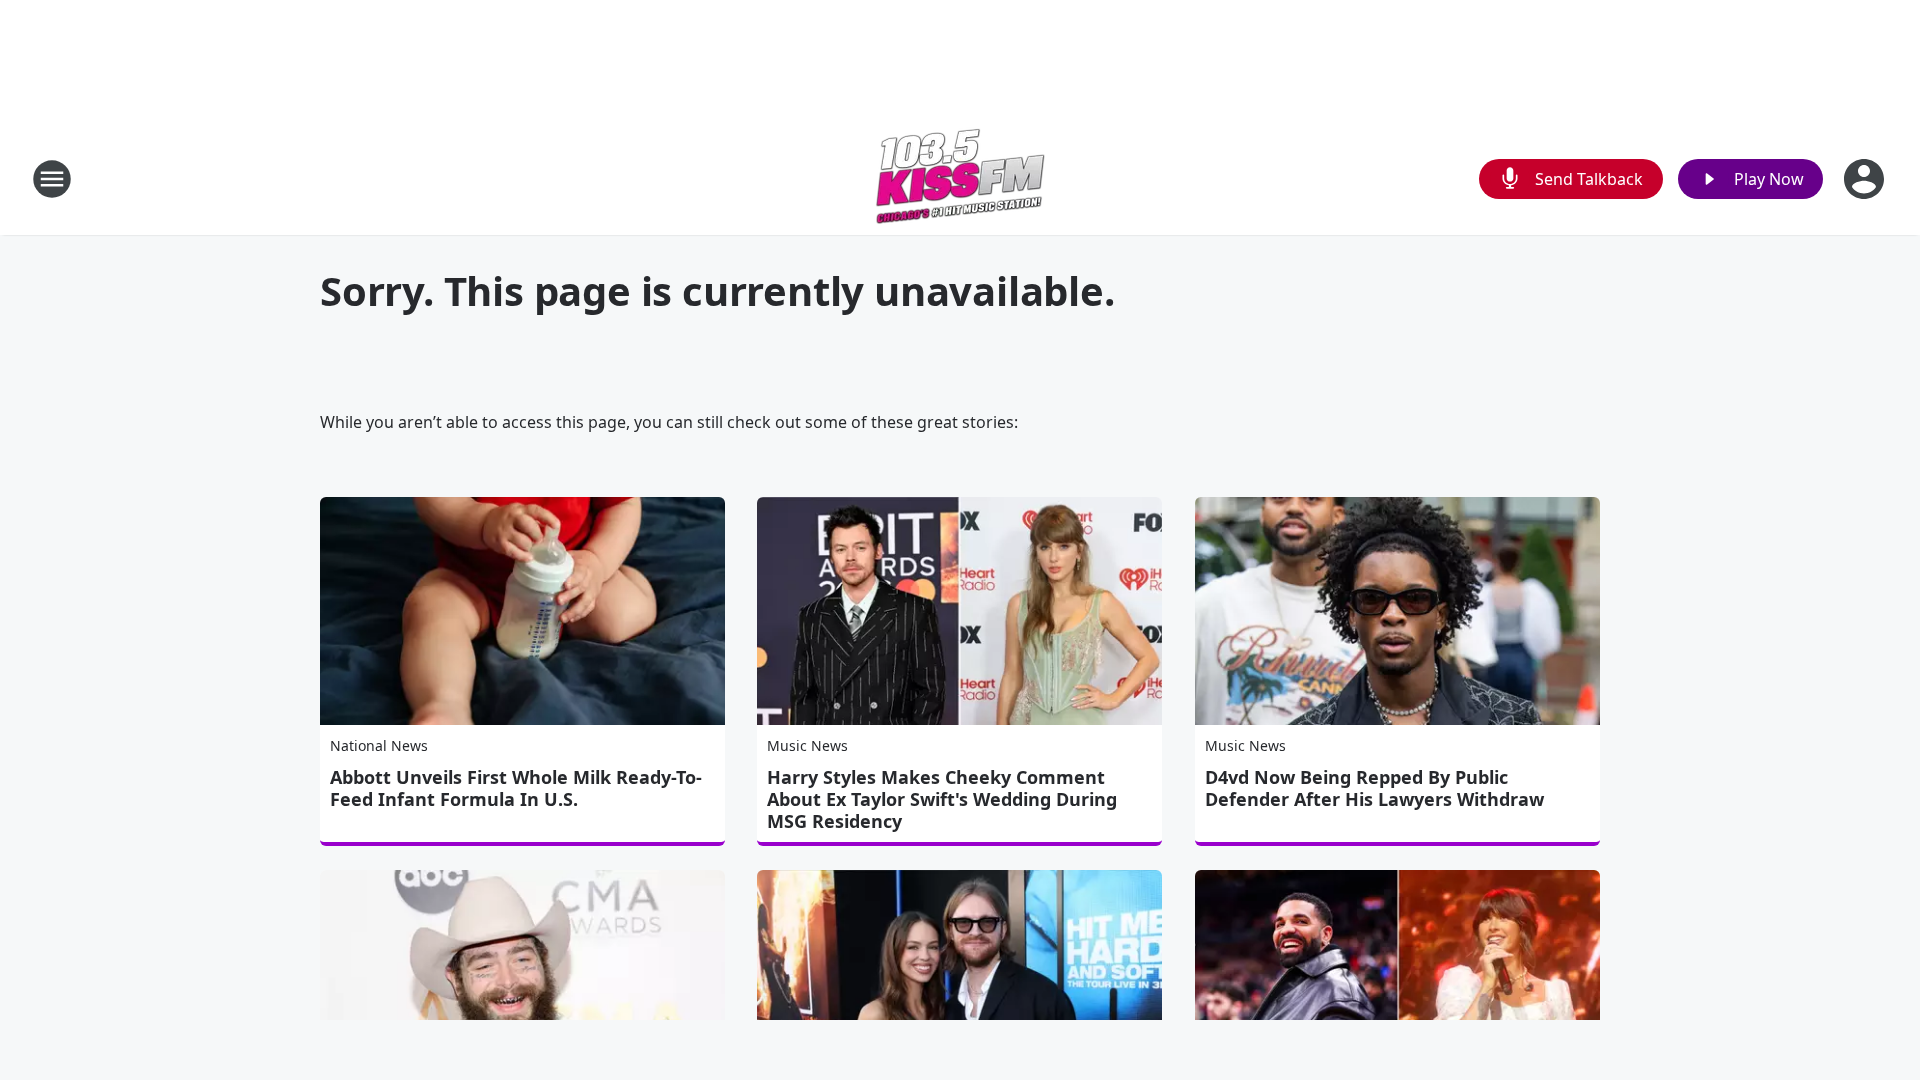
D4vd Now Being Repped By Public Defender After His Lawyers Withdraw (1374, 788)
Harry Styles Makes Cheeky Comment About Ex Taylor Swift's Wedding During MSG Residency (942, 799)
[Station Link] (960, 178)
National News (379, 745)
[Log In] (1866, 179)
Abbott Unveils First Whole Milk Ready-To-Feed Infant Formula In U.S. (516, 788)
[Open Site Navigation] (52, 179)
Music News (807, 745)
